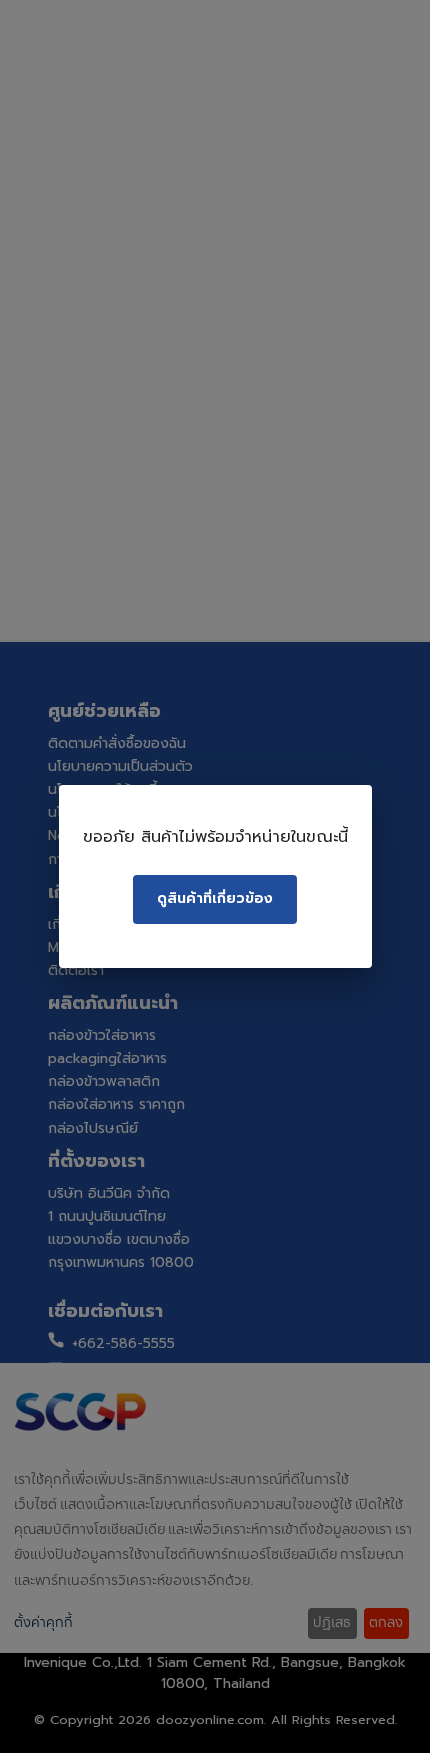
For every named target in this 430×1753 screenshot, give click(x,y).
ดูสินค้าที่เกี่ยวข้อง (215, 898)
